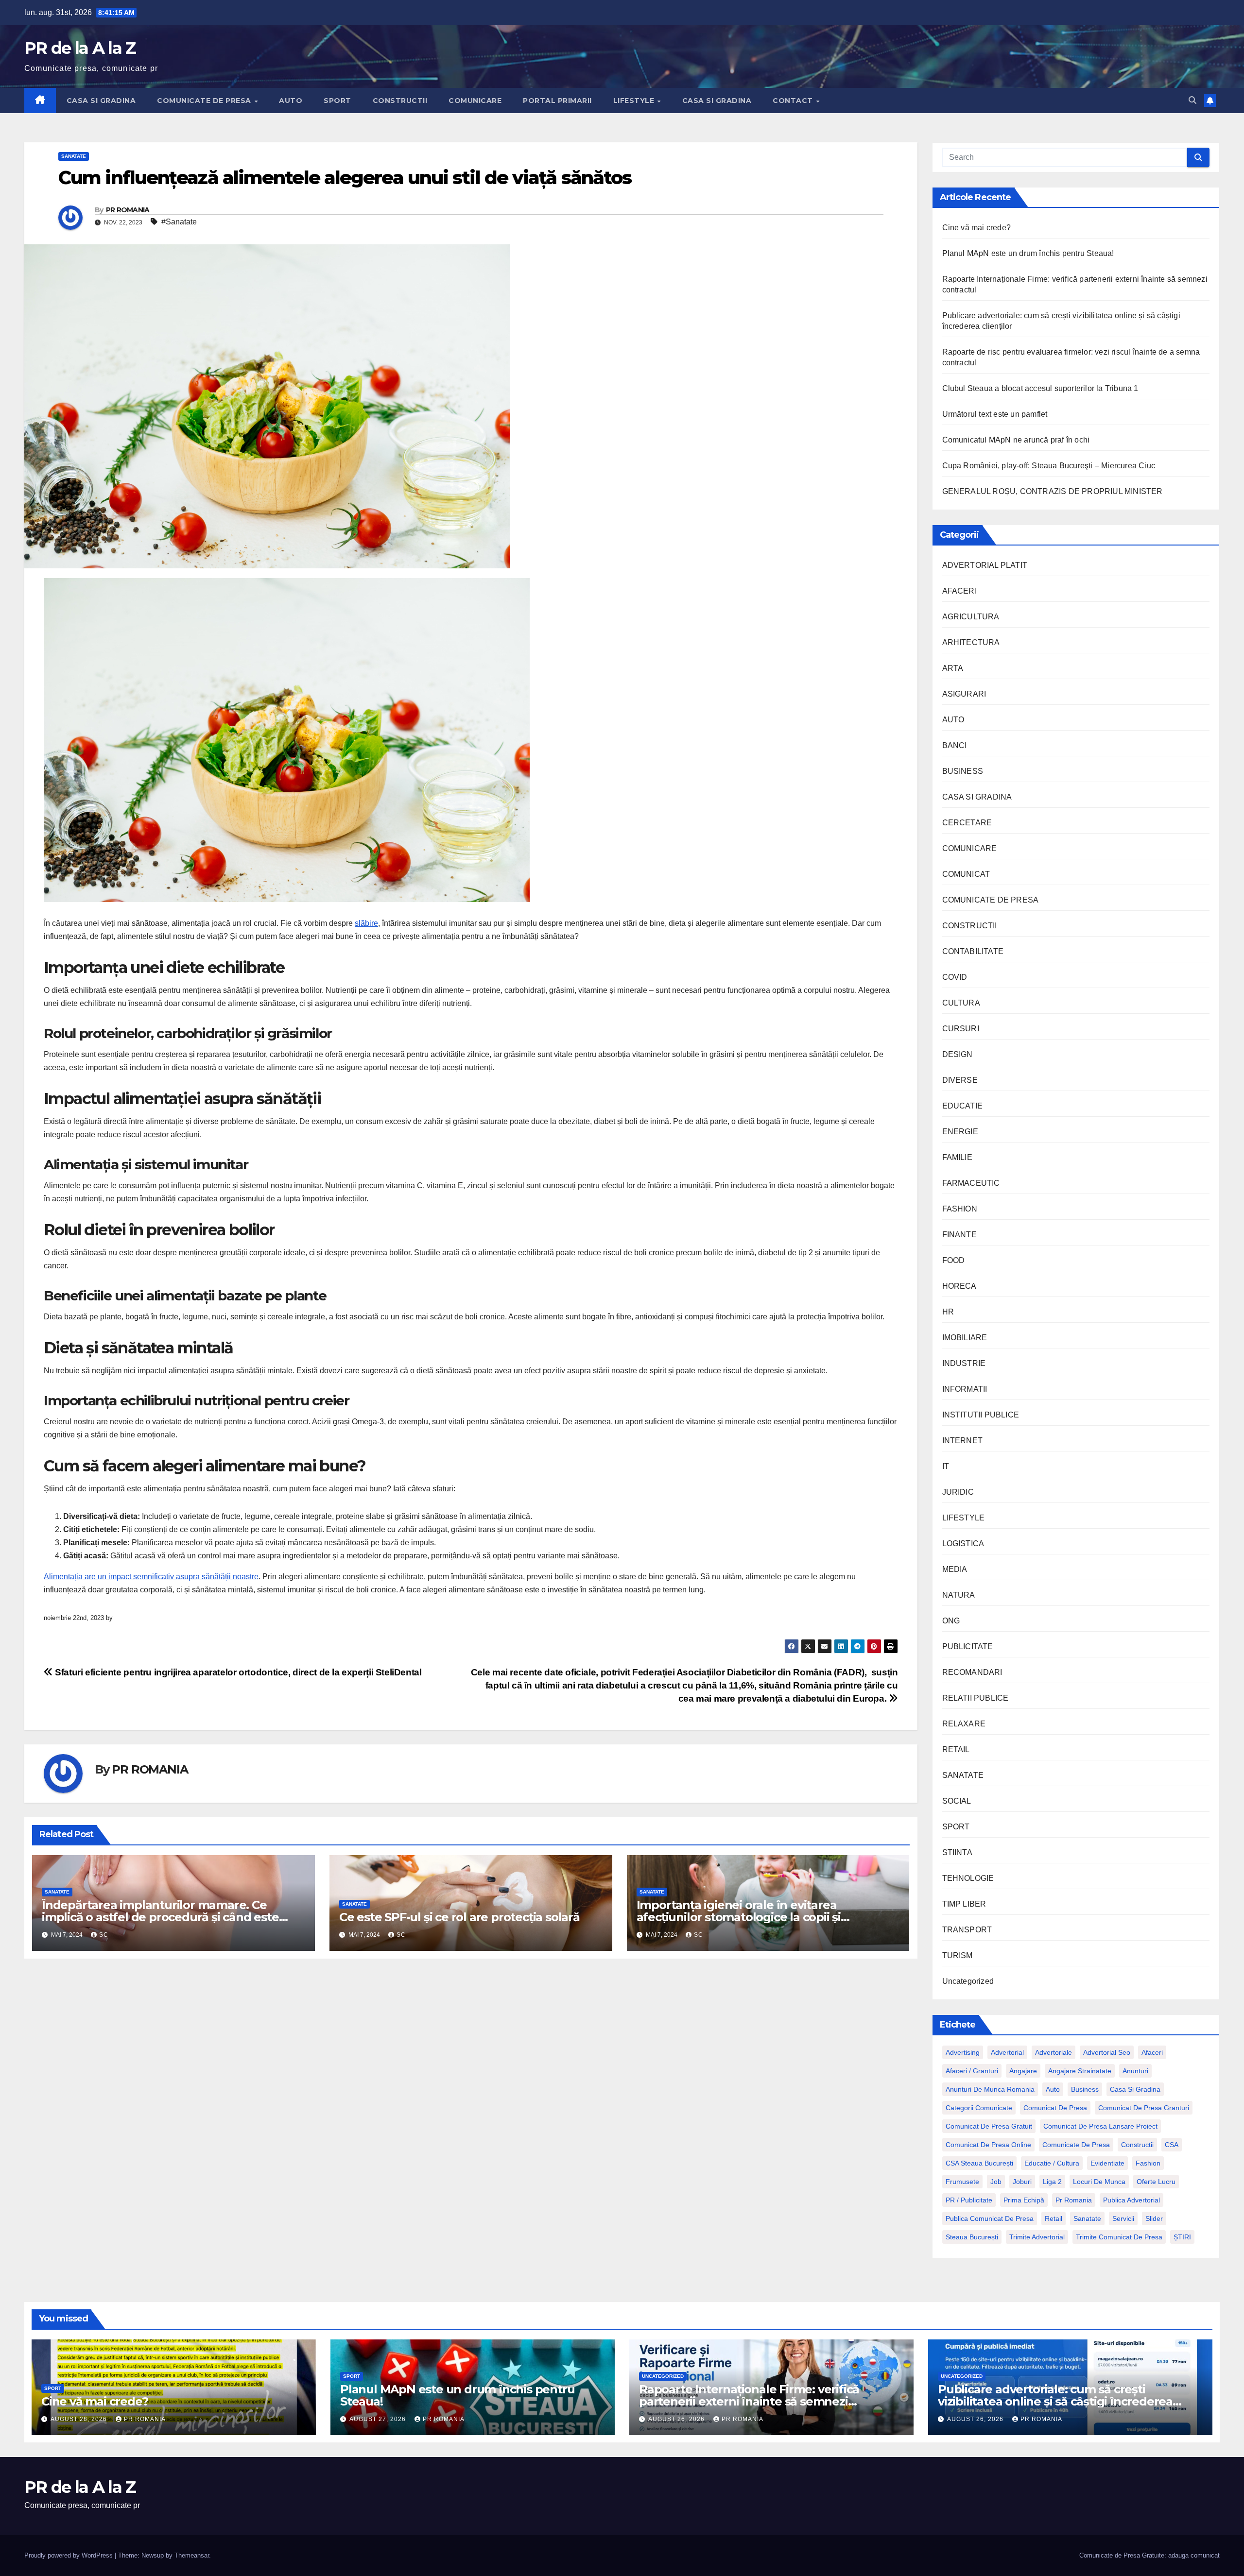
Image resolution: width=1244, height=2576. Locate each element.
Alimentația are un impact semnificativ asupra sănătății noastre (151, 1577)
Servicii (1123, 2218)
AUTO (291, 101)
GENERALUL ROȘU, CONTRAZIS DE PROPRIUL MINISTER (1053, 491)
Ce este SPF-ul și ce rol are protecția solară (461, 1917)
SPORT (337, 101)
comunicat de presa (1055, 2108)
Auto (1053, 2089)
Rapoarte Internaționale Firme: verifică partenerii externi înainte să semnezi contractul (749, 2401)
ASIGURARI (964, 694)
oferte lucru (1156, 2182)
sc (104, 1935)
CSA (1172, 2145)
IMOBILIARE (965, 1338)
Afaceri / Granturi (972, 2071)
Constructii (1137, 2145)
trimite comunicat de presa (1119, 2237)
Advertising (963, 2052)
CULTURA (961, 1003)
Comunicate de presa (1076, 2145)
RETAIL (956, 1749)
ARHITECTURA (971, 642)
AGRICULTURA (971, 617)
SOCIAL (957, 1801)
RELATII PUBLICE (976, 1698)
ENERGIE (960, 1132)
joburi (1022, 2182)
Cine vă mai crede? (977, 228)
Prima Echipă (1024, 2200)
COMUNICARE (475, 101)
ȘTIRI (1182, 2237)
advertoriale (1054, 2052)
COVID (955, 977)
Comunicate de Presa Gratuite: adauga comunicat (1149, 2555)
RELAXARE (964, 1724)
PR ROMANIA (128, 210)
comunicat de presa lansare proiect (1100, 2126)
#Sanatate (179, 222)
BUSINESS (963, 771)
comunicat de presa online (988, 2145)
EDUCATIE (963, 1106)
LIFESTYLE (635, 101)
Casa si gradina (1135, 2089)
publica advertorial (1132, 2200)
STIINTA (957, 1852)
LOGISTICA (963, 1544)
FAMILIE (957, 1157)
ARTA (953, 668)
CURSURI (961, 1029)
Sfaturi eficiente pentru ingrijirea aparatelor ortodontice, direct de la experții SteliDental (237, 1672)
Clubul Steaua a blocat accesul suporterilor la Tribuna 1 (1040, 388)
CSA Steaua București (979, 2163)
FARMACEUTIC (971, 1183)
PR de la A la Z (80, 48)
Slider (1154, 2218)
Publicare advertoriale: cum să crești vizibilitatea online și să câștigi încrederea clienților (1055, 2401)
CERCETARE (967, 823)
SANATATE (74, 156)
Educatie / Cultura (1052, 2163)
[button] (1192, 100)
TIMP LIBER (964, 1904)
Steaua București (972, 2237)
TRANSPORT (967, 1930)
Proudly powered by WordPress (69, 2555)
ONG (951, 1621)
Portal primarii (557, 101)
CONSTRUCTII (400, 101)
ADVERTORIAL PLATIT (985, 565)
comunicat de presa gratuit (989, 2126)
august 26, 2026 (677, 2419)
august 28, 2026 (80, 2419)
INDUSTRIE (964, 1363)
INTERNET (963, 1441)
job (996, 2182)
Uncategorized (968, 1981)
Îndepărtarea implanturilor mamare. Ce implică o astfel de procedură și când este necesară (160, 1917)
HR (948, 1312)
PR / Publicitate (969, 2200)
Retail (1054, 2218)
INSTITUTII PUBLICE (981, 1415)
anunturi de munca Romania (990, 2089)
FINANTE (959, 1235)
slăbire (366, 923)
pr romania (1074, 2200)
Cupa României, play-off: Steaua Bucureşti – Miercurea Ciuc (1049, 466)
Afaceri (1152, 2052)
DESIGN (958, 1054)
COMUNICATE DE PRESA (205, 101)
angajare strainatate (1080, 2071)
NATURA (959, 1595)
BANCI (955, 745)
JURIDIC (958, 1492)
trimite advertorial (1037, 2237)
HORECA (959, 1286)
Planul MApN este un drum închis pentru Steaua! (1028, 253)
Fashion (1148, 2163)
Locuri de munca (1099, 2182)
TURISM (958, 1955)
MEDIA (955, 1569)
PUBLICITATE (968, 1646)
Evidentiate (1107, 2163)
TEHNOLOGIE (968, 1878)
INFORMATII (965, 1389)
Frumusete (962, 2182)
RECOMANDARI (972, 1672)
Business (1085, 2089)
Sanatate (1087, 2218)
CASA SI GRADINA (101, 101)
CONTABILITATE (973, 951)
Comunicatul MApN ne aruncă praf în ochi (1016, 440)
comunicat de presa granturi (1144, 2108)
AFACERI (959, 591)
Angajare (1023, 2071)
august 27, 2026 (379, 2419)
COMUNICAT (966, 874)
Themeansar (192, 2555)
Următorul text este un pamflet (995, 414)
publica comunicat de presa (990, 2218)
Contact (794, 101)
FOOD (954, 1260)
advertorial (1007, 2052)
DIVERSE (960, 1080)
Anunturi (1135, 2071)
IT (946, 1466)
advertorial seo (1107, 2052)
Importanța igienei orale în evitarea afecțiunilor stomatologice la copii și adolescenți (739, 1917)
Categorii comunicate (979, 2108)
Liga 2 (1052, 2182)
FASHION (960, 1209)
